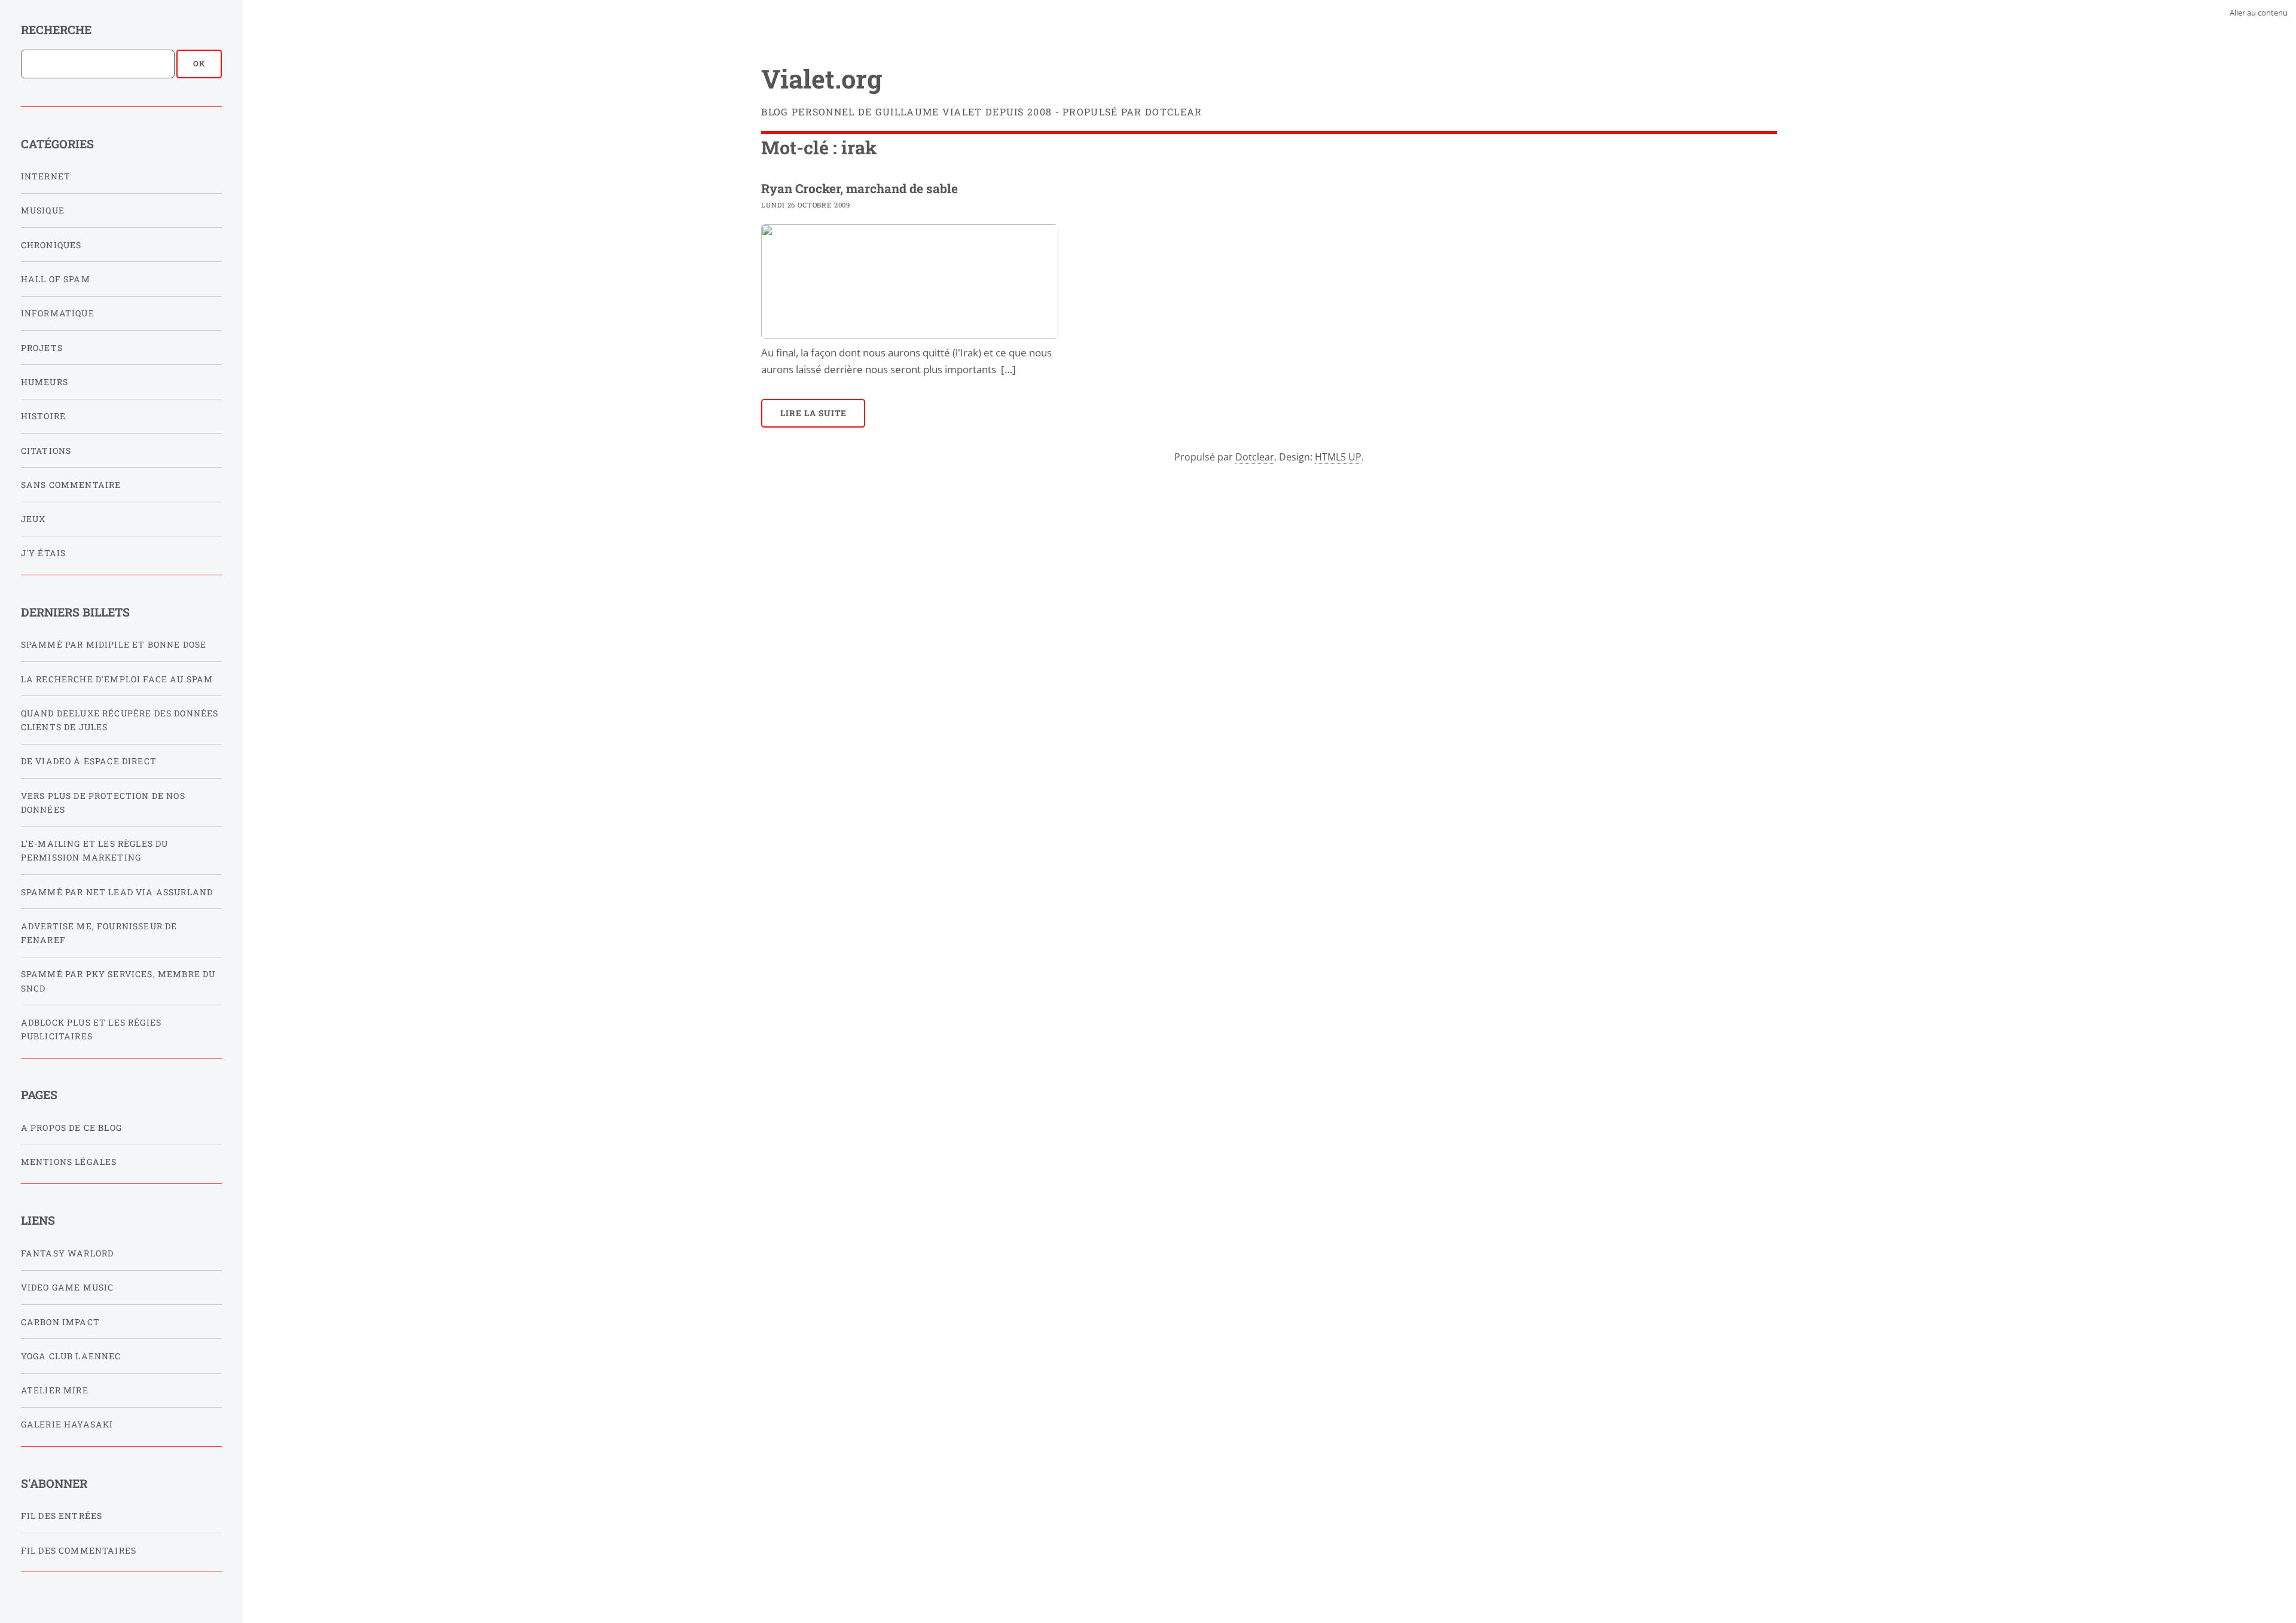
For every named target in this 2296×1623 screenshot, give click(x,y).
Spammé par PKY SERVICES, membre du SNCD (118, 981)
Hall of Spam (56, 279)
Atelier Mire (55, 1390)
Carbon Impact (60, 1322)
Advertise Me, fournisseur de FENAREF (99, 933)
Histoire (43, 416)
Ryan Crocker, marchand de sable (860, 188)
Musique (43, 210)
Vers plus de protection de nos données (103, 803)
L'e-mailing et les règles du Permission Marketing (95, 850)
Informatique (58, 313)
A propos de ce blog (71, 1128)
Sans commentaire (71, 485)
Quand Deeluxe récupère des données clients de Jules (120, 720)
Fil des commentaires (79, 1550)
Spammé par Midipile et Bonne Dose (114, 644)
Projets (42, 348)
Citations (46, 451)
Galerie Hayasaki (67, 1424)
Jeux (33, 519)
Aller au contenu (2259, 13)
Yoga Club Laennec (71, 1356)
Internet (46, 176)
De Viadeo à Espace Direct (89, 761)
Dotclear (1255, 457)
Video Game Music (68, 1287)
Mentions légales (69, 1162)
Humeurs (45, 382)
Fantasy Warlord (68, 1253)
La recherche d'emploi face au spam (117, 679)
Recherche (56, 30)
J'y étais (44, 553)
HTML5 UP (1338, 457)
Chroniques (51, 245)
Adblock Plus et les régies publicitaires (91, 1029)
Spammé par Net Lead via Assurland (117, 892)
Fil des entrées (62, 1516)
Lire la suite (814, 413)
